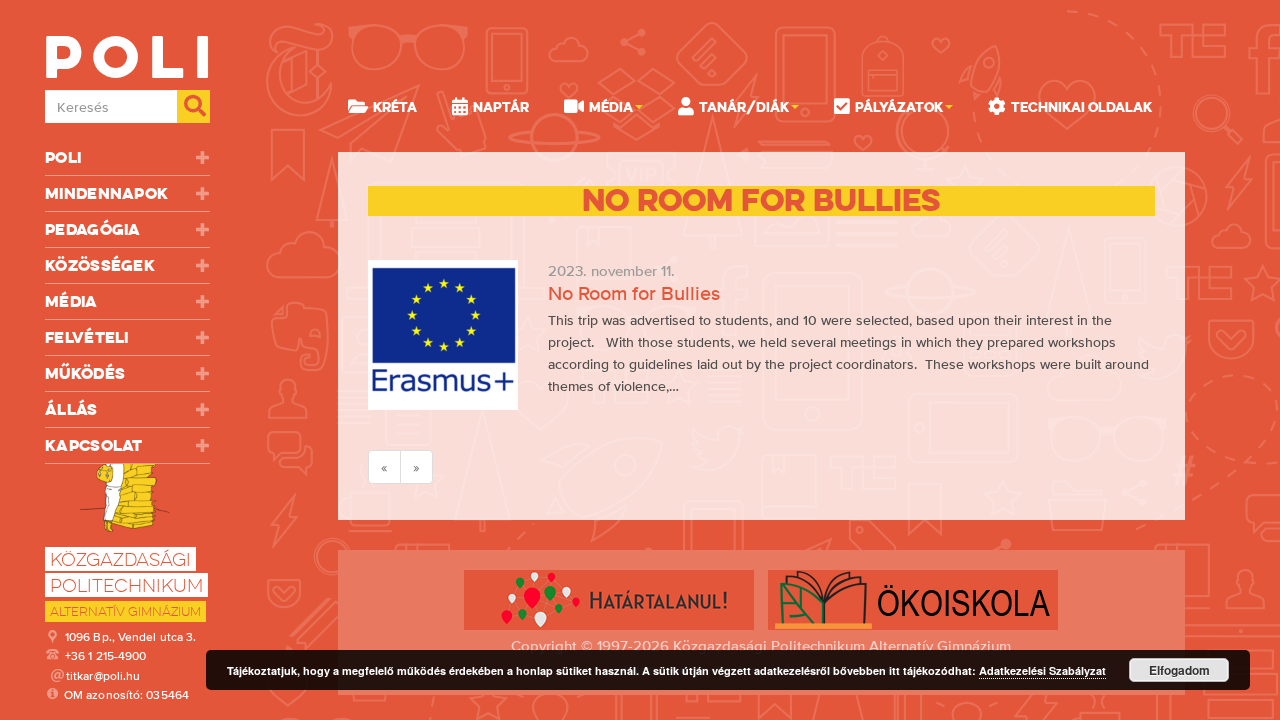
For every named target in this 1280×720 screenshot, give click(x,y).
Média (71, 301)
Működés (85, 373)
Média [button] (611, 107)
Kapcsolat (94, 445)
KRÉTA (395, 107)
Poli (63, 157)
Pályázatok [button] (899, 107)
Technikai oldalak (1081, 107)
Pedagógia (93, 229)
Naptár (501, 107)
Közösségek (100, 265)
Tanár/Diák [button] (744, 107)
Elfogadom (1179, 670)
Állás (71, 409)
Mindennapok (106, 193)
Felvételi (87, 337)
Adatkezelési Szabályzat (1042, 670)
